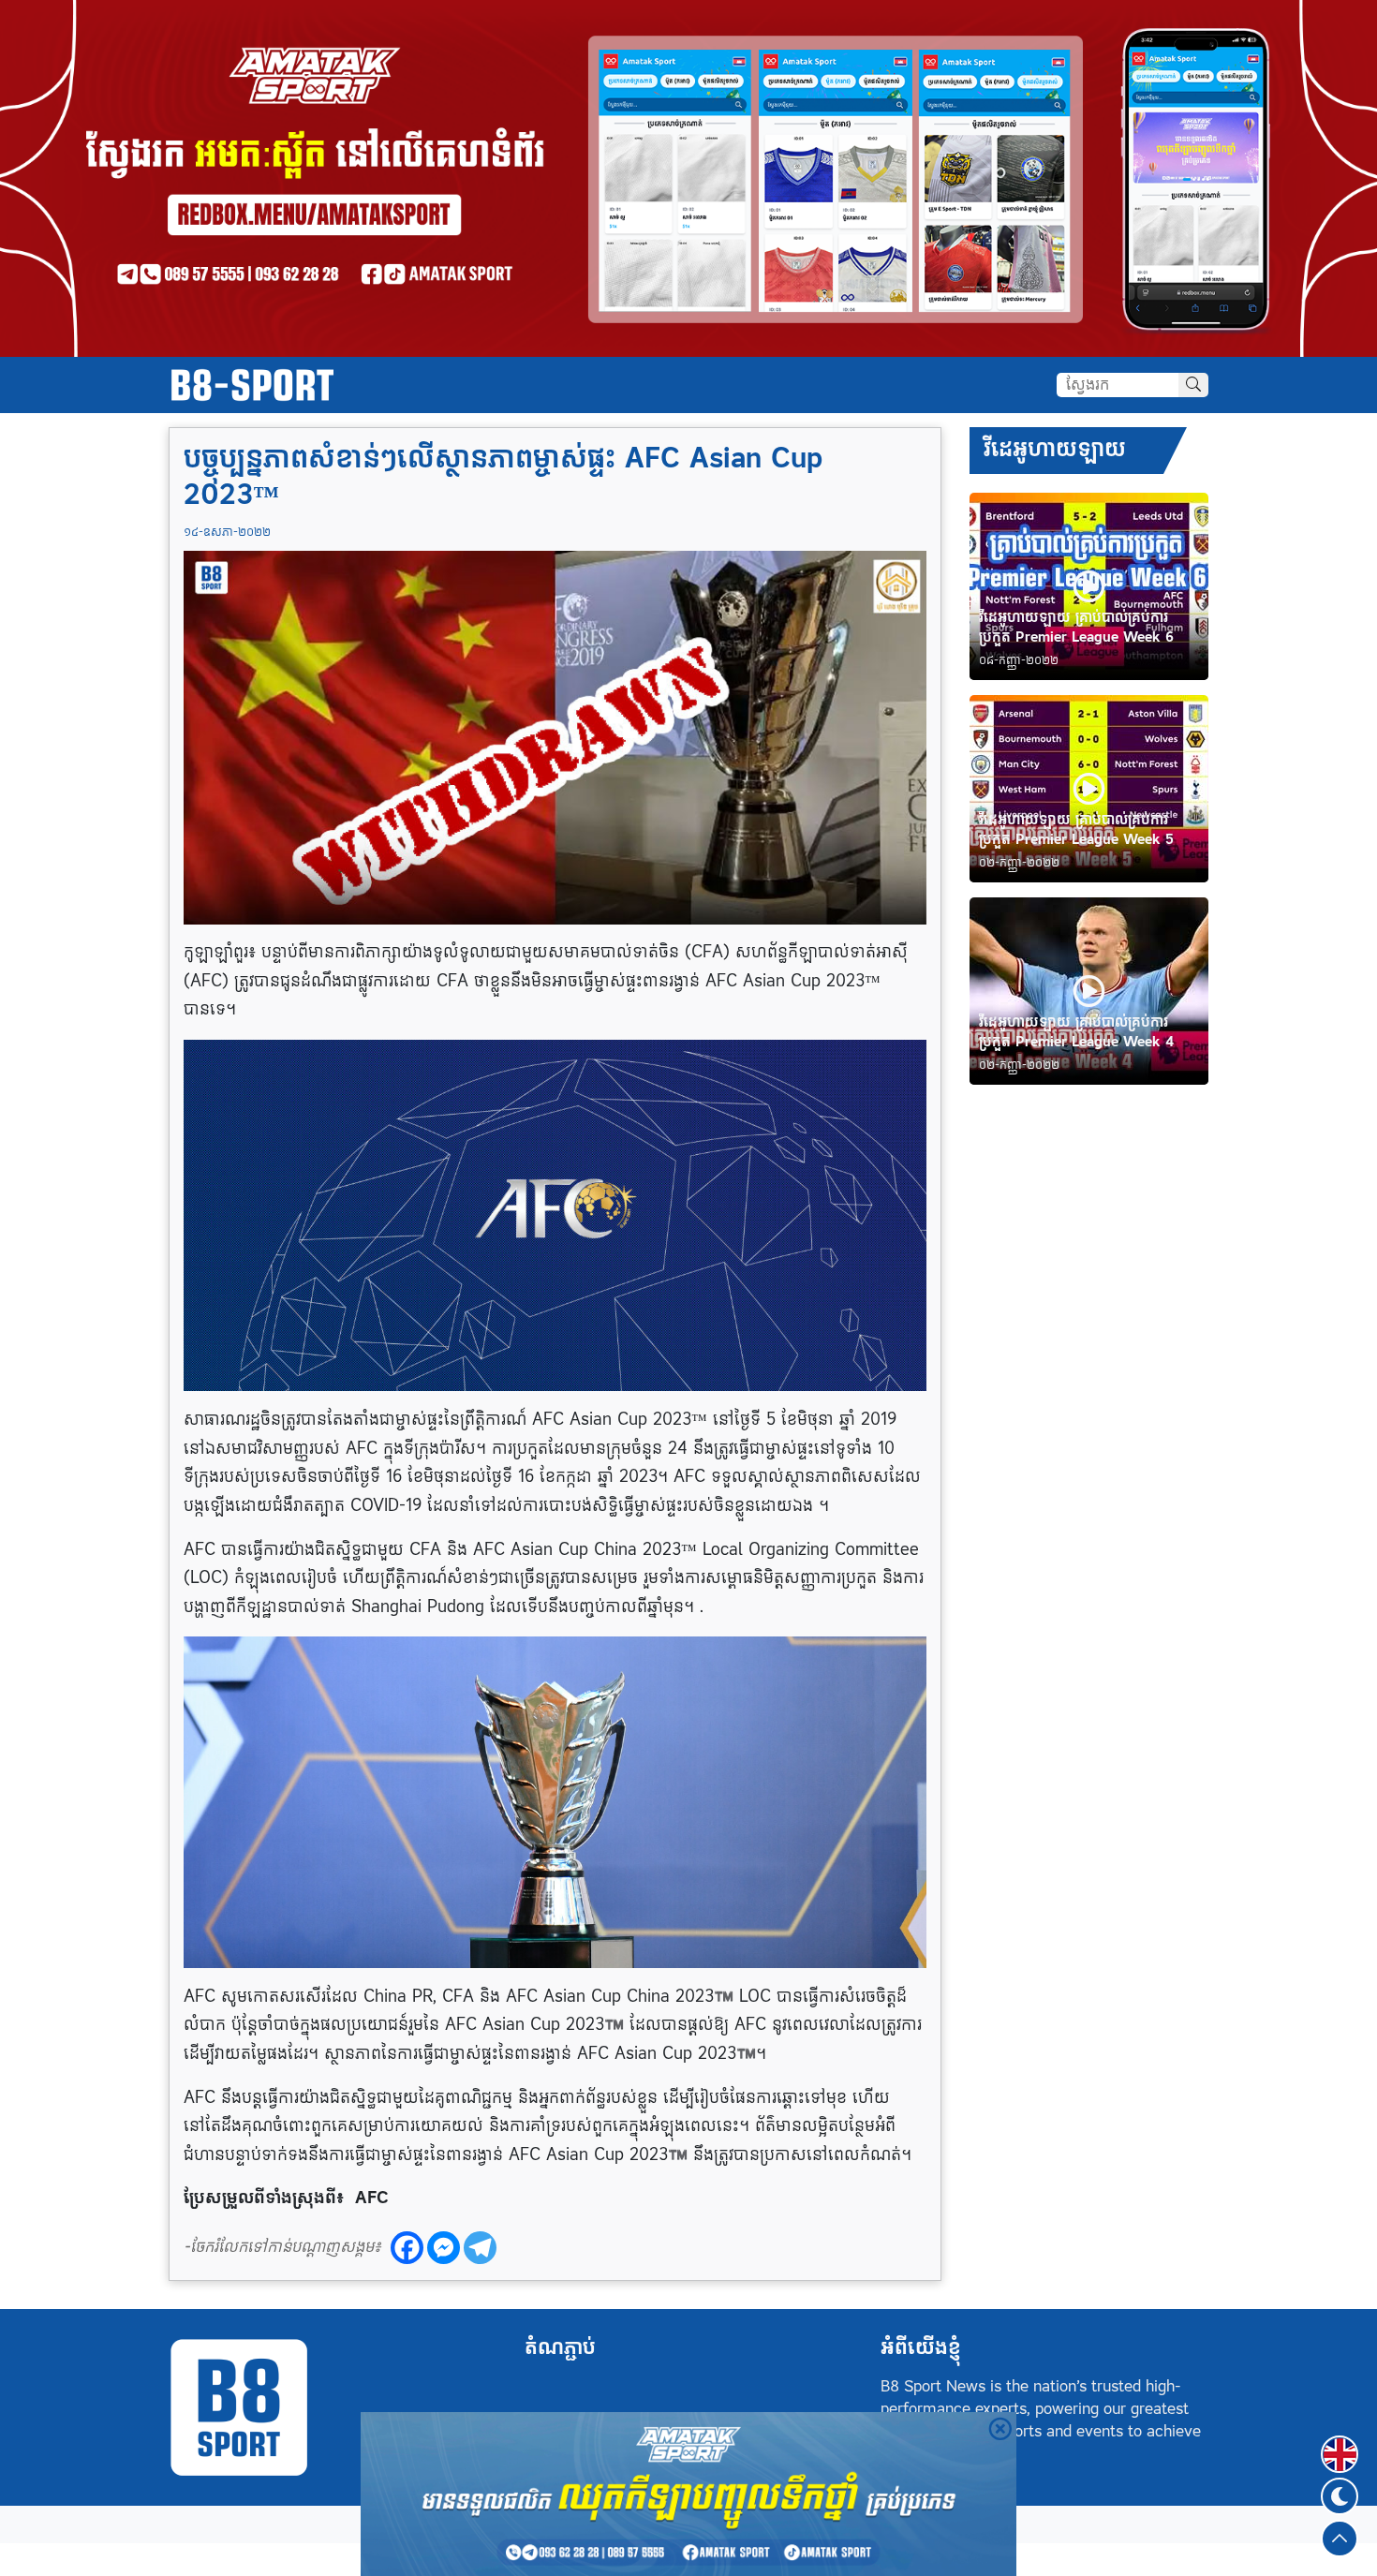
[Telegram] (480, 2248)
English (1340, 2443)
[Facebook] (407, 2248)
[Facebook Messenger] (444, 2248)
